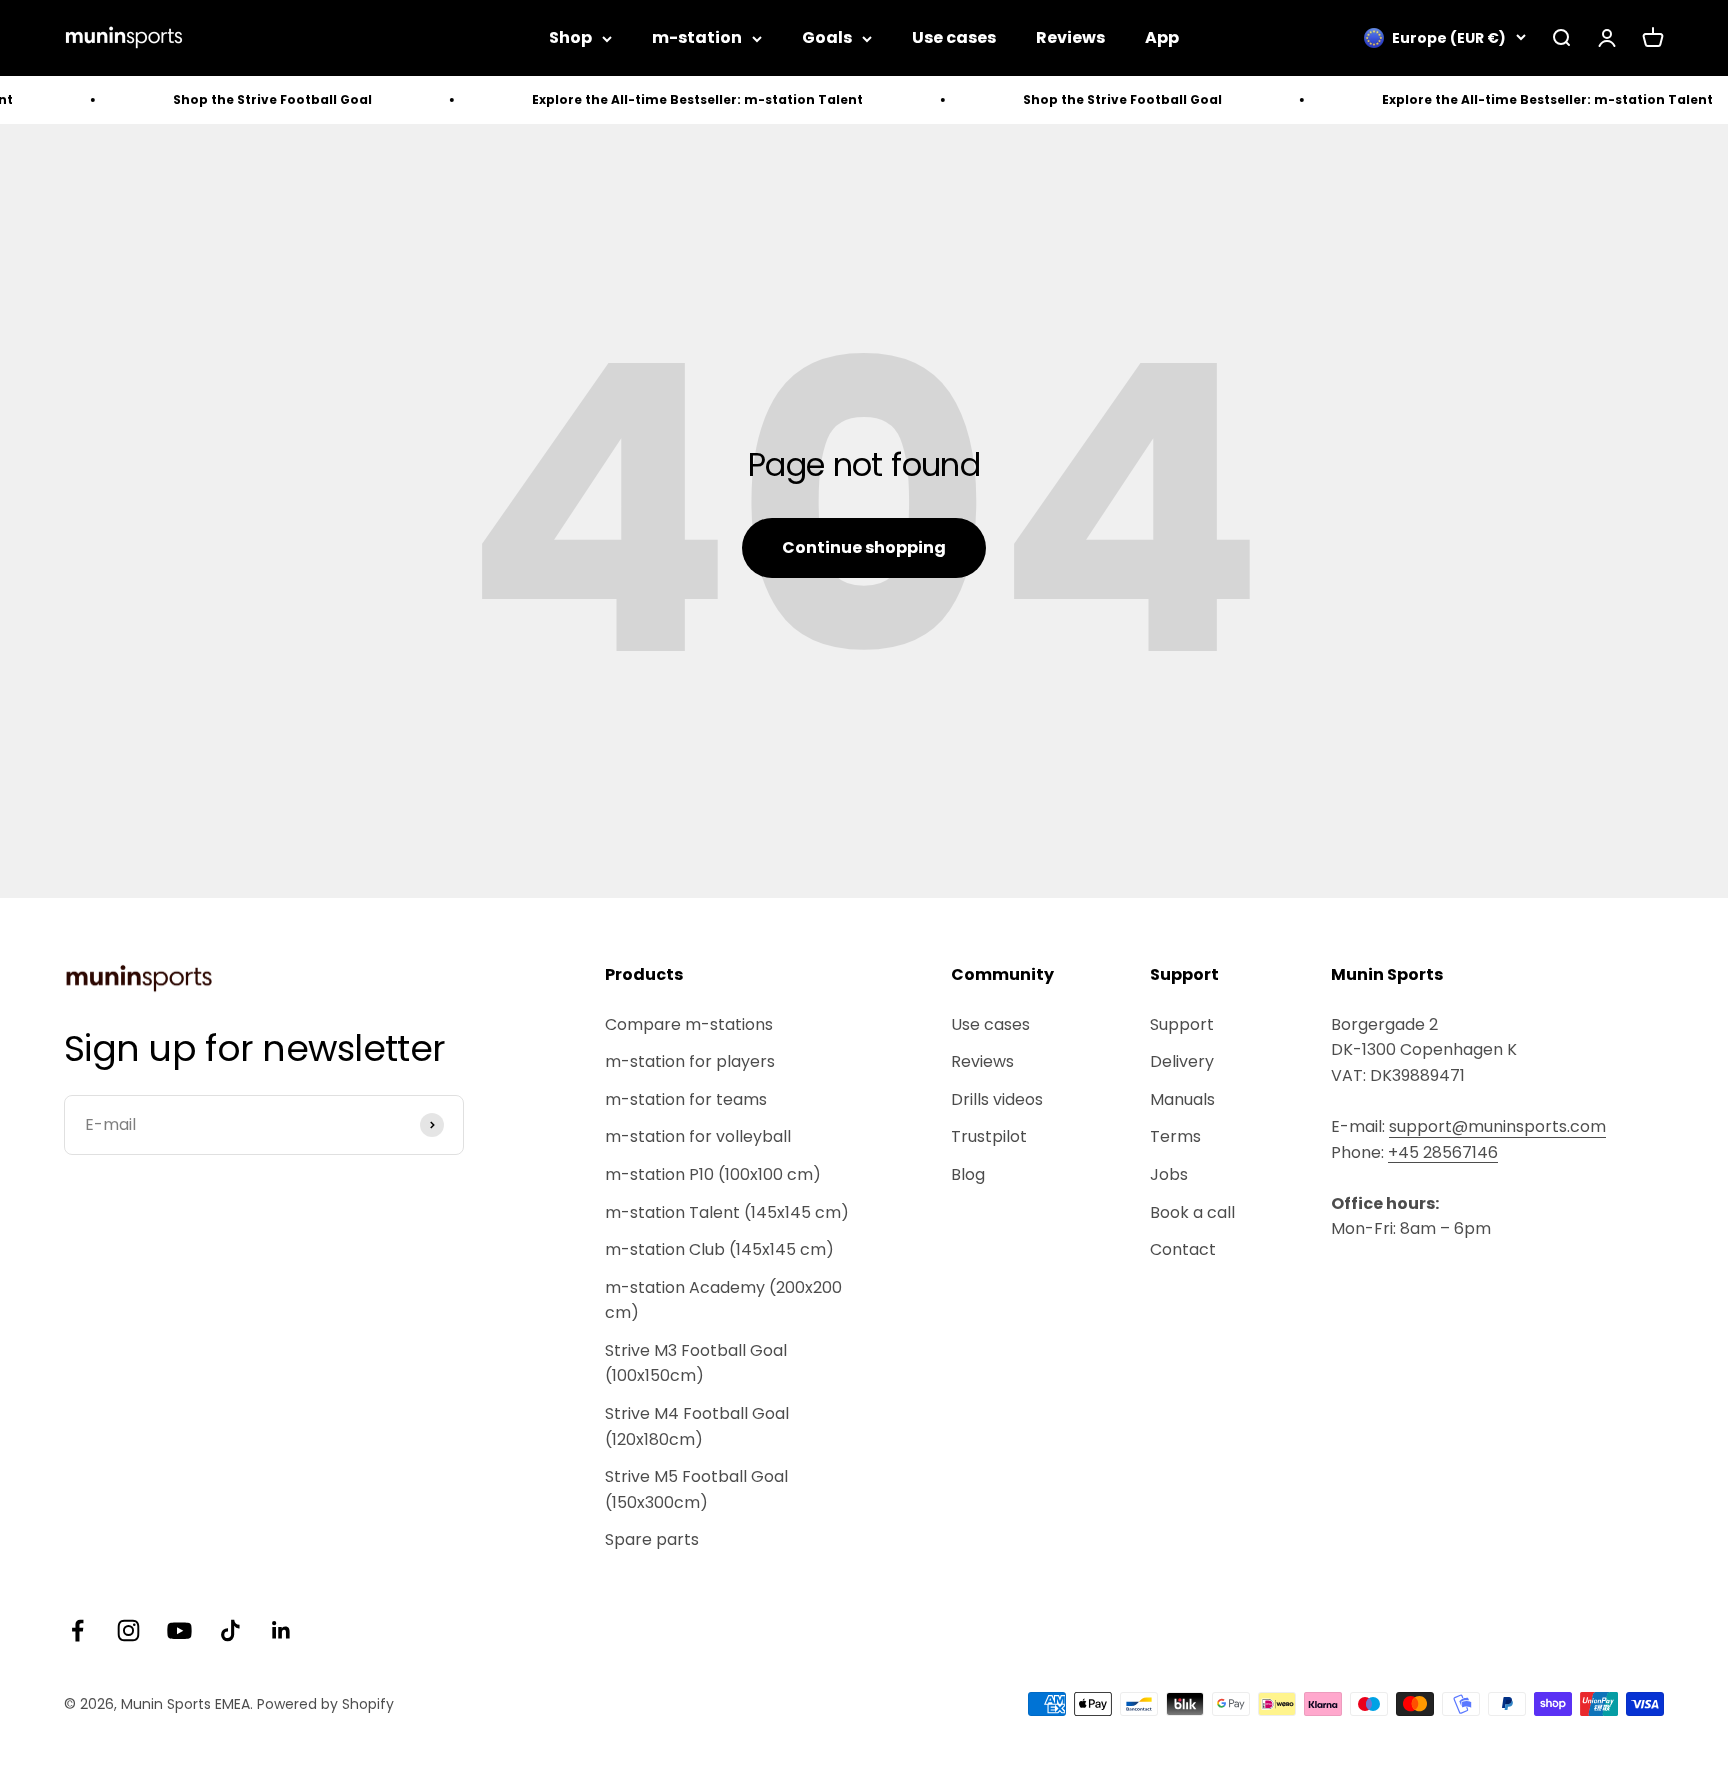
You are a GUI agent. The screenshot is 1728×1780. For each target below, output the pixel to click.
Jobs (1169, 1174)
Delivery (1182, 1061)
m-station (697, 37)
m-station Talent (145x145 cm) (727, 1212)
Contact (1183, 1249)
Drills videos (997, 1099)
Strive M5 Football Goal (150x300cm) (696, 1489)
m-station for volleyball (698, 1136)
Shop (570, 37)
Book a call (1192, 1212)
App (1162, 37)
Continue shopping (864, 547)
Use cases (954, 37)
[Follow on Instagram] (128, 1630)
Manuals (1182, 1099)
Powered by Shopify (325, 1704)
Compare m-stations (689, 1024)
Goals (827, 37)
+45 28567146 (1443, 1152)
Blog (968, 1174)
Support (1182, 1024)
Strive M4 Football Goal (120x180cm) (697, 1426)
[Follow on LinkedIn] (281, 1630)
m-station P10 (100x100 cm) (713, 1174)
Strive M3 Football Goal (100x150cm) (696, 1363)
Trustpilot (989, 1136)
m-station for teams (686, 1099)
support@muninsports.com (1497, 1126)
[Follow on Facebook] (77, 1630)
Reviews (1070, 37)
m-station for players (690, 1061)
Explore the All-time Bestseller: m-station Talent (659, 99)
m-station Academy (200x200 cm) (723, 1300)
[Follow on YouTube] (179, 1630)
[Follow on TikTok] (230, 1630)
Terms (1175, 1136)
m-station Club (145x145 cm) (719, 1249)
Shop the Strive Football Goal (234, 99)
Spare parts (652, 1539)
